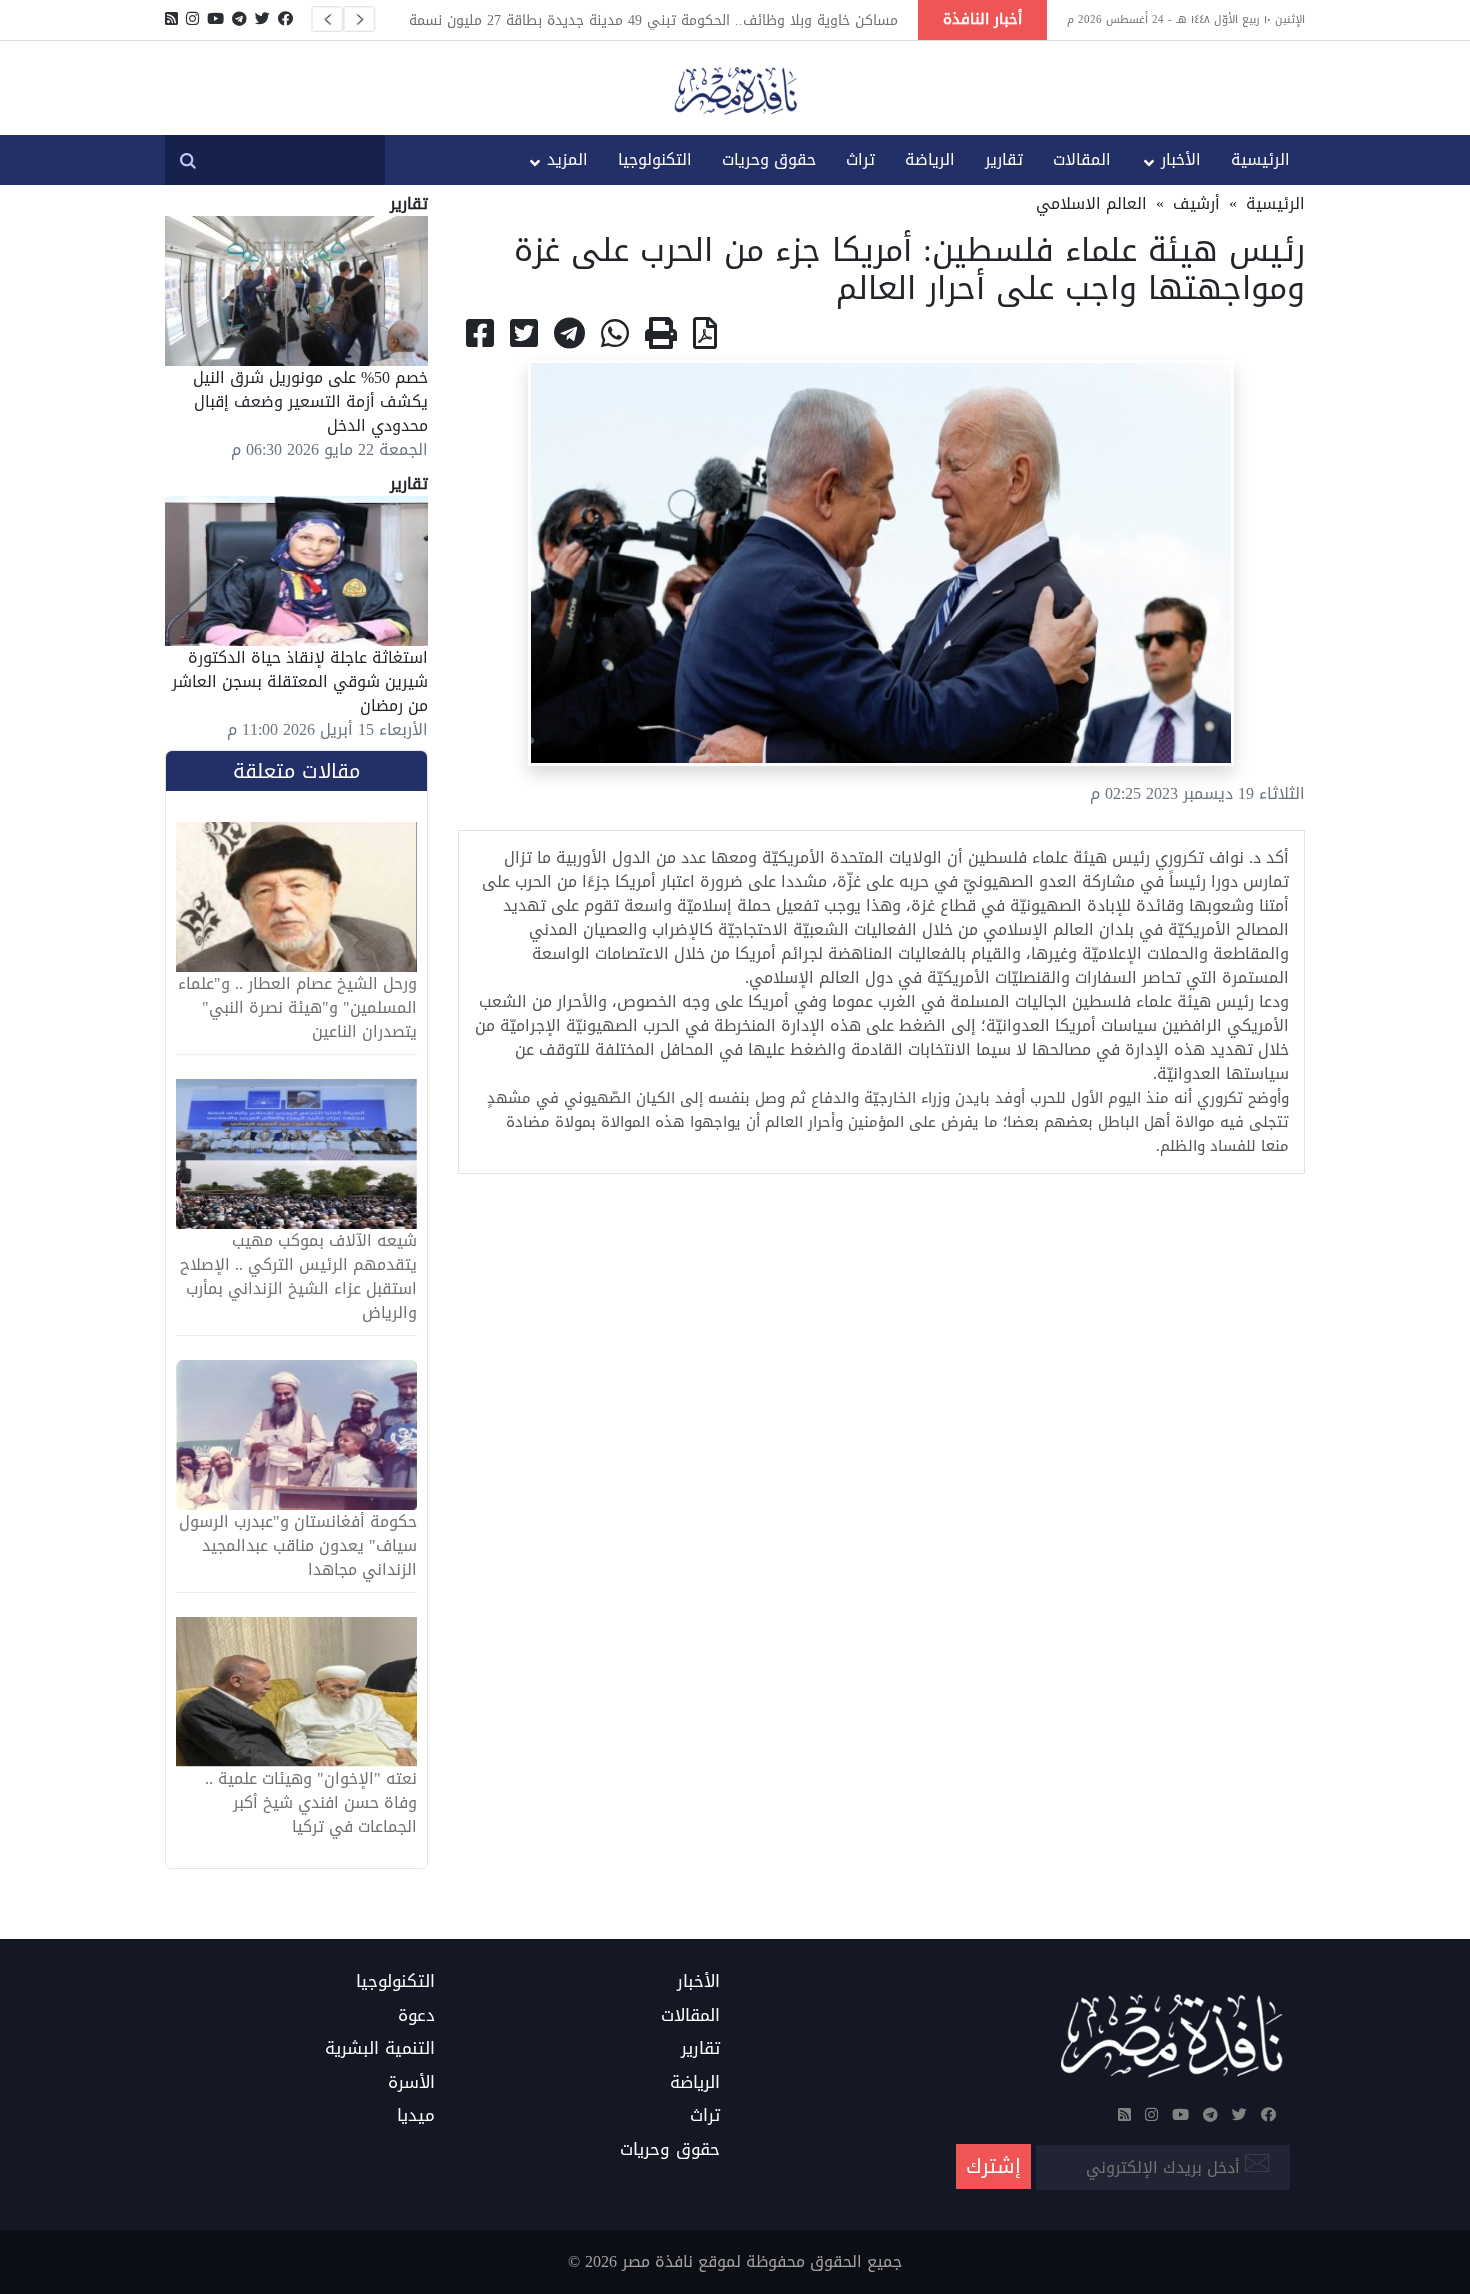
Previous (327, 19)
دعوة (416, 2016)
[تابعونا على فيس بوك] (285, 19)
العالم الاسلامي (1091, 203)
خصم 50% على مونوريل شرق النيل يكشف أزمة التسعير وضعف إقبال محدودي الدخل (310, 401)
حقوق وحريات (769, 159)
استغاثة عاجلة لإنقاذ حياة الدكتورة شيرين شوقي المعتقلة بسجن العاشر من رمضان (300, 681)
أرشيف (1196, 203)
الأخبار (1181, 159)
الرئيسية (1260, 159)
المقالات (1082, 159)
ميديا (416, 2116)
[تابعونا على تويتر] (262, 19)
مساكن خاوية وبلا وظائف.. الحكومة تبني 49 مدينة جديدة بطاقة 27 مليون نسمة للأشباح (653, 20)
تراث (860, 159)
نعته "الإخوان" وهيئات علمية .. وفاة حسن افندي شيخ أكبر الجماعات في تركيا (311, 1803)
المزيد (567, 159)
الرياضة (930, 159)
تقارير (1004, 159)
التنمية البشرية (380, 2049)
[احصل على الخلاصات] (171, 19)
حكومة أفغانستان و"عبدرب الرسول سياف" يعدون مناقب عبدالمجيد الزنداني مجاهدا (298, 1546)
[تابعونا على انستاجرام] (192, 19)
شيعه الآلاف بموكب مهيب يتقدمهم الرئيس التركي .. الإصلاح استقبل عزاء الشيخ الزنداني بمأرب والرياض (298, 1277)
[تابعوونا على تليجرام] (239, 19)
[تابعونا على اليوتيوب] (215, 19)
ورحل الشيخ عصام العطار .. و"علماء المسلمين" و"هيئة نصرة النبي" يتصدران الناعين (297, 1008)
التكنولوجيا (655, 159)
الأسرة (411, 2083)
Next (359, 19)
